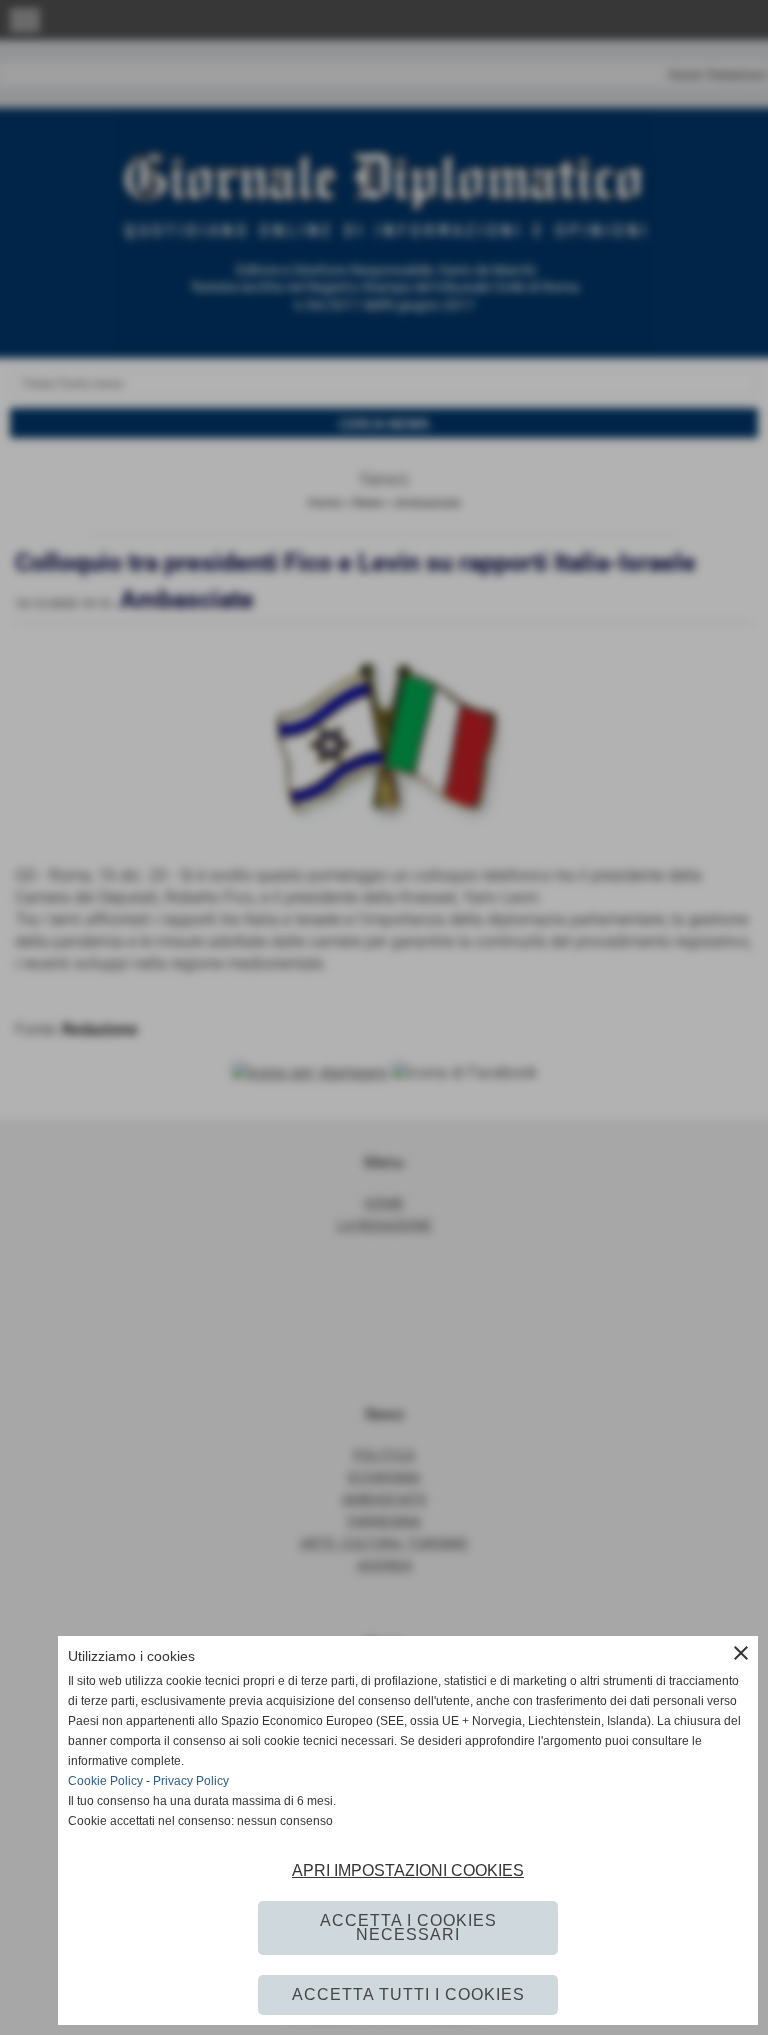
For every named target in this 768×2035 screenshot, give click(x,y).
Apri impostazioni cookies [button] (408, 1870)
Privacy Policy (191, 1781)
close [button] (741, 1653)
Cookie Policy (105, 1781)
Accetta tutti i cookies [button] (408, 1994)
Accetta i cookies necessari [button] (408, 1927)
